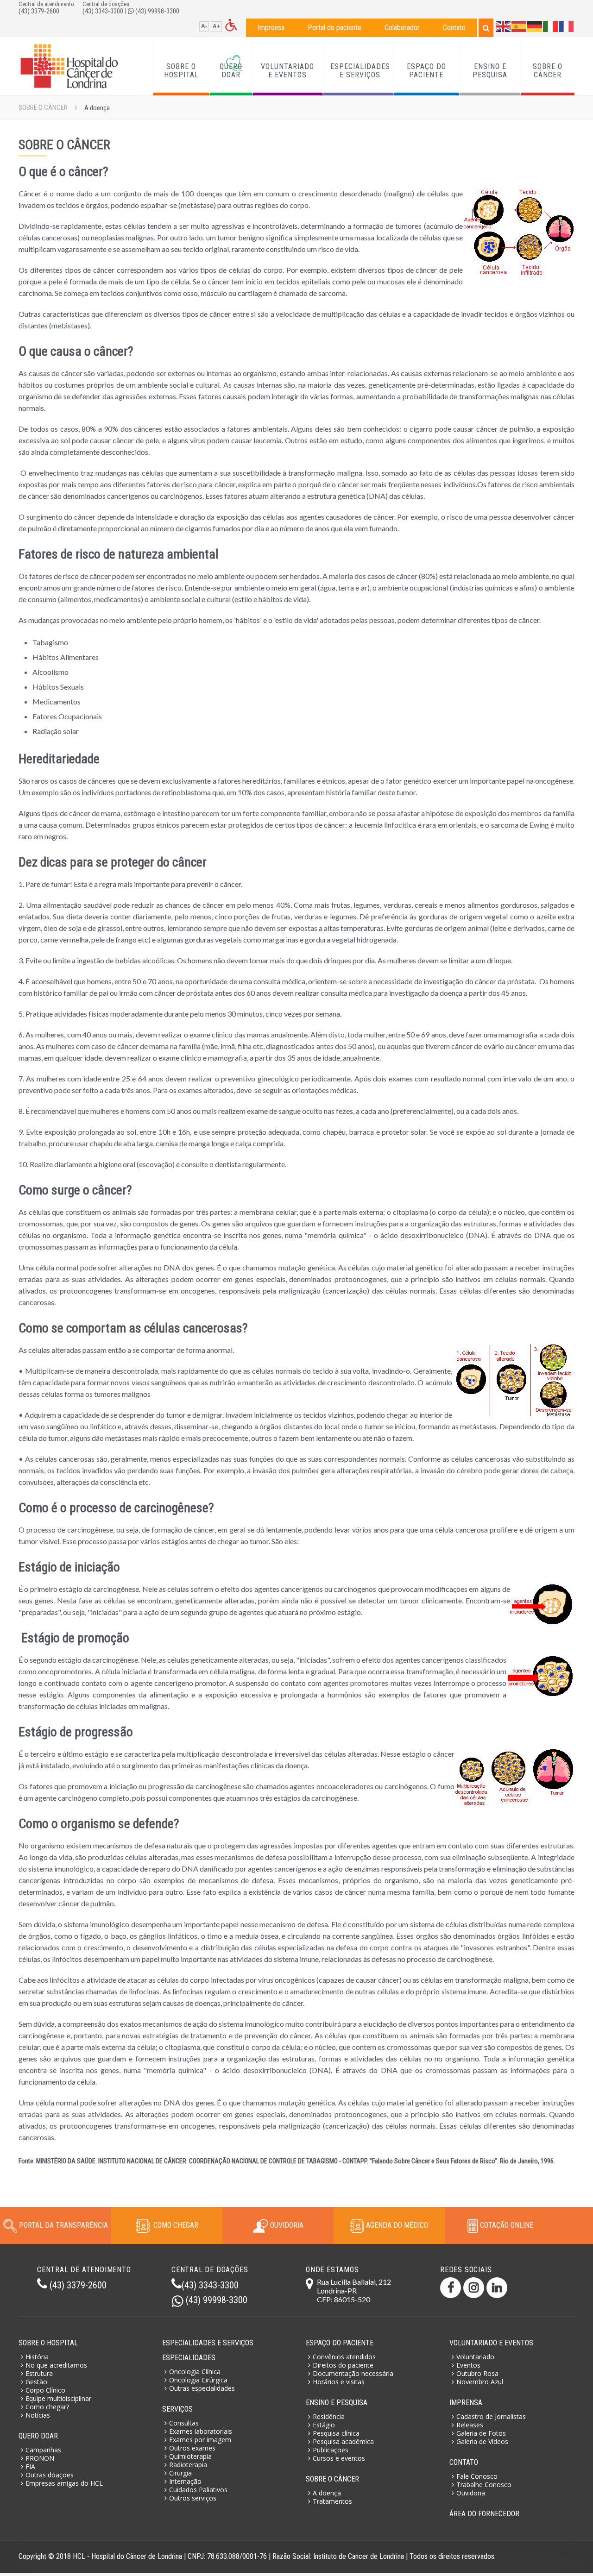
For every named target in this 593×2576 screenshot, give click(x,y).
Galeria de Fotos (481, 2433)
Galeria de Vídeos (482, 2441)
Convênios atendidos (344, 2357)
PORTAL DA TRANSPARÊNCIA (63, 2225)
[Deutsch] (535, 26)
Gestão (36, 2382)
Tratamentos (332, 2501)
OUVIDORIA (286, 2225)
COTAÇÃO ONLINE (506, 2225)
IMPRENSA (466, 2403)
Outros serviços (193, 2498)
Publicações (331, 2450)
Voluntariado (475, 2357)
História (37, 2357)
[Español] (519, 26)
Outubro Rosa (477, 2373)
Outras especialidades (202, 2388)
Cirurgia (180, 2473)
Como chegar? (47, 2407)
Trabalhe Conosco (484, 2485)
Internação (185, 2481)
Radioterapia (188, 2465)
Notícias (38, 2415)
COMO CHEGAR (174, 2225)
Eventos (468, 2365)
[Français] (567, 26)
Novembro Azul (480, 2382)
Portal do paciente (334, 28)
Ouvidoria (471, 2493)
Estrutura (39, 2373)
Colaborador (402, 28)
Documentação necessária (353, 2373)
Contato (454, 28)
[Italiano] (551, 26)
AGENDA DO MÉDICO (396, 2225)
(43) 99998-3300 (157, 11)
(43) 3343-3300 (103, 11)
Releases (470, 2425)
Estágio (324, 2425)
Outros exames (192, 2448)
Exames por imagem (200, 2440)
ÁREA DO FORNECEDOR (484, 2514)
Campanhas (43, 2450)
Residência (329, 2416)
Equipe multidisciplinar (58, 2398)
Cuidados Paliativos (198, 2490)
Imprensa (271, 28)
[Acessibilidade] (231, 24)
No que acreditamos (56, 2365)
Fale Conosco (477, 2476)
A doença (327, 2493)
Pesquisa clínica (336, 2433)
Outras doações (50, 2475)
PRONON (40, 2458)
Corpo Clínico (45, 2390)
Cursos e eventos (339, 2458)
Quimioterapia (190, 2456)
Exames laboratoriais (201, 2431)
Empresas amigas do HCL (64, 2483)
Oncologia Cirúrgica (198, 2380)
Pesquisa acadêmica (343, 2441)
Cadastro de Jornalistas (491, 2416)
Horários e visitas (339, 2382)
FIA (30, 2466)
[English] (504, 26)
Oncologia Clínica (195, 2372)
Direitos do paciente (343, 2365)
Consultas (184, 2423)
